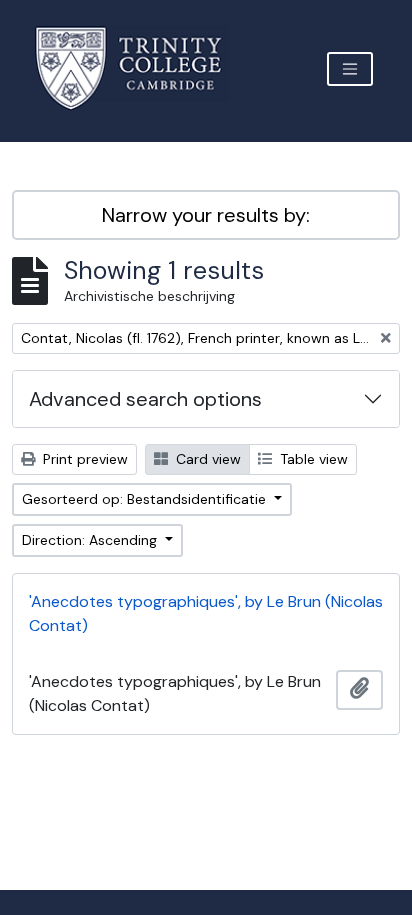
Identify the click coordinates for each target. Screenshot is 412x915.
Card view (206, 459)
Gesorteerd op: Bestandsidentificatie (146, 499)
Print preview (83, 459)
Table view (312, 459)
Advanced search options (145, 399)
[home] (140, 68)
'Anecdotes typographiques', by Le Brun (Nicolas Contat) (206, 613)
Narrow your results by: (206, 215)
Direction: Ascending (91, 540)
